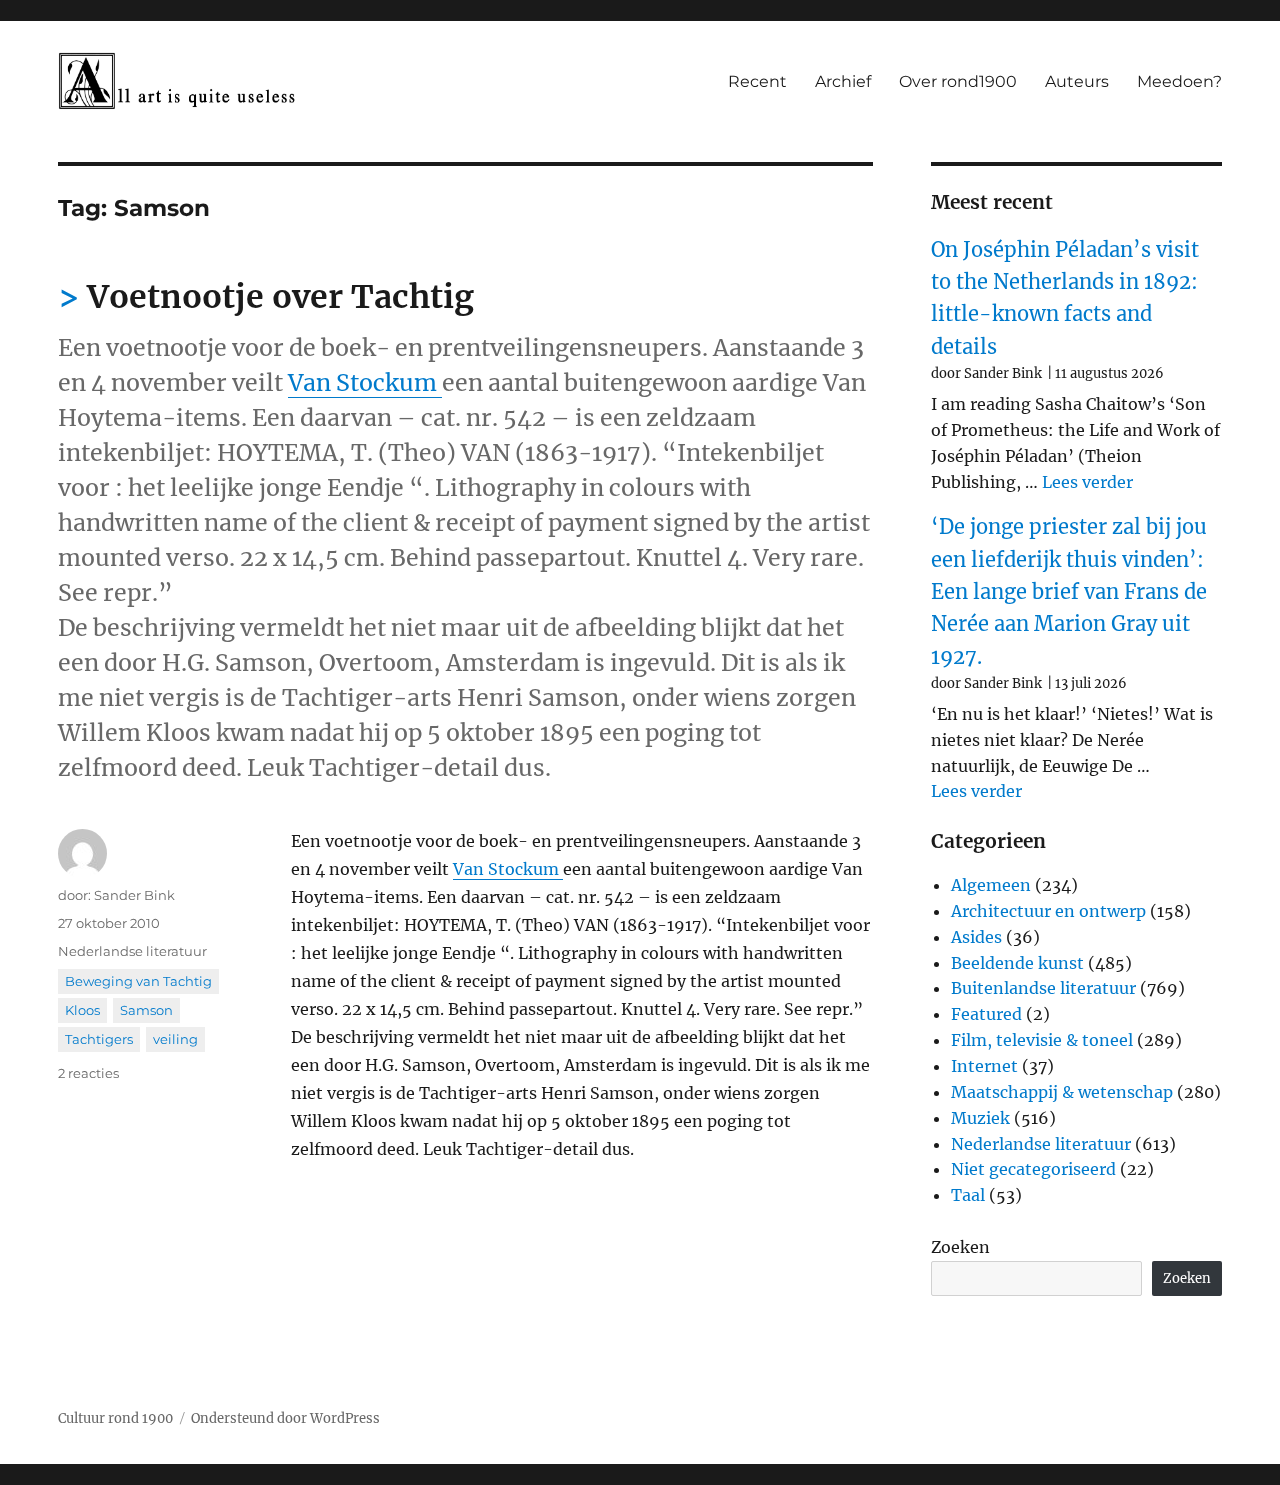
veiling (175, 1039)
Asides (976, 937)
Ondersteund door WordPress (285, 1418)
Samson (146, 1010)
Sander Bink (134, 895)
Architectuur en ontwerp (1048, 911)
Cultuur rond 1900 (115, 1418)
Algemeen (991, 885)
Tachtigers (99, 1039)
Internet (984, 1066)
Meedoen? (1179, 81)
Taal (968, 1195)
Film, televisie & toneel (1042, 1040)
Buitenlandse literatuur (1043, 988)
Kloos (82, 1010)
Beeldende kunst (1017, 963)
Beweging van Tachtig (138, 981)
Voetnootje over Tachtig (280, 297)
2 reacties (88, 1073)
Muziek (980, 1118)
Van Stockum (365, 382)
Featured (986, 1014)
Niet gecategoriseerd (1033, 1169)
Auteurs (1077, 81)
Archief (843, 81)
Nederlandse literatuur (132, 951)
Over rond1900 (958, 81)
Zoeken (960, 1247)
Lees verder (1087, 482)
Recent (757, 81)
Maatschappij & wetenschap (1062, 1092)
